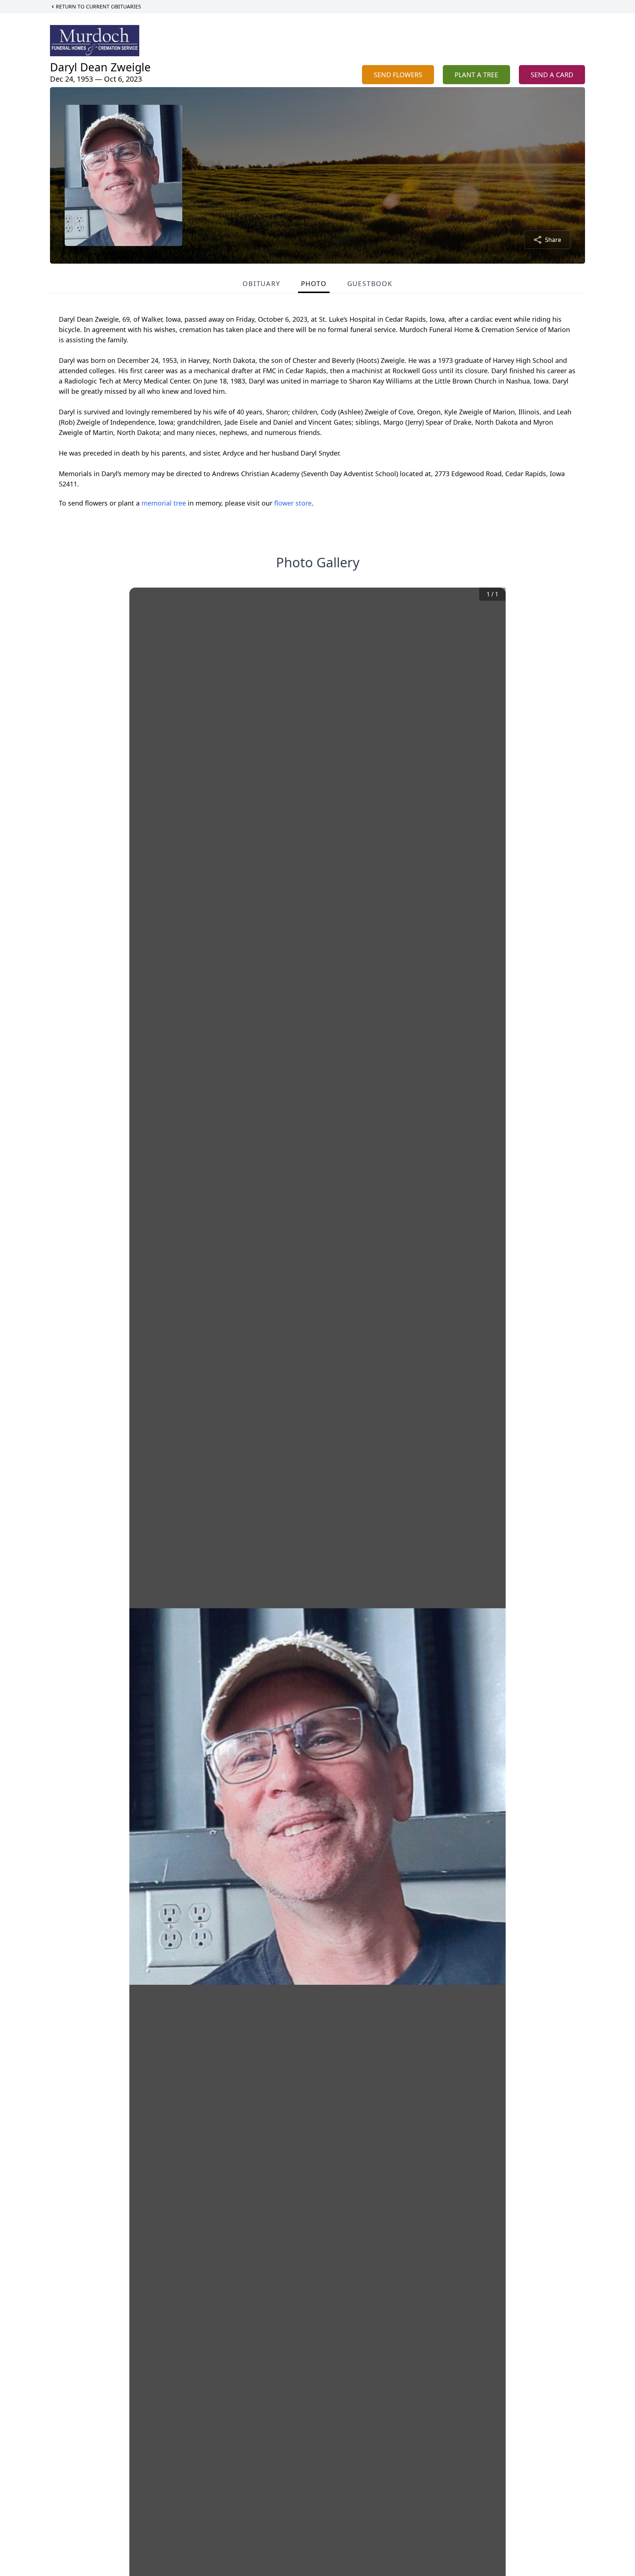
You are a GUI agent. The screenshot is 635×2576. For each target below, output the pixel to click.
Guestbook (370, 283)
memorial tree (164, 503)
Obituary (261, 283)
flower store (293, 503)
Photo (314, 283)
